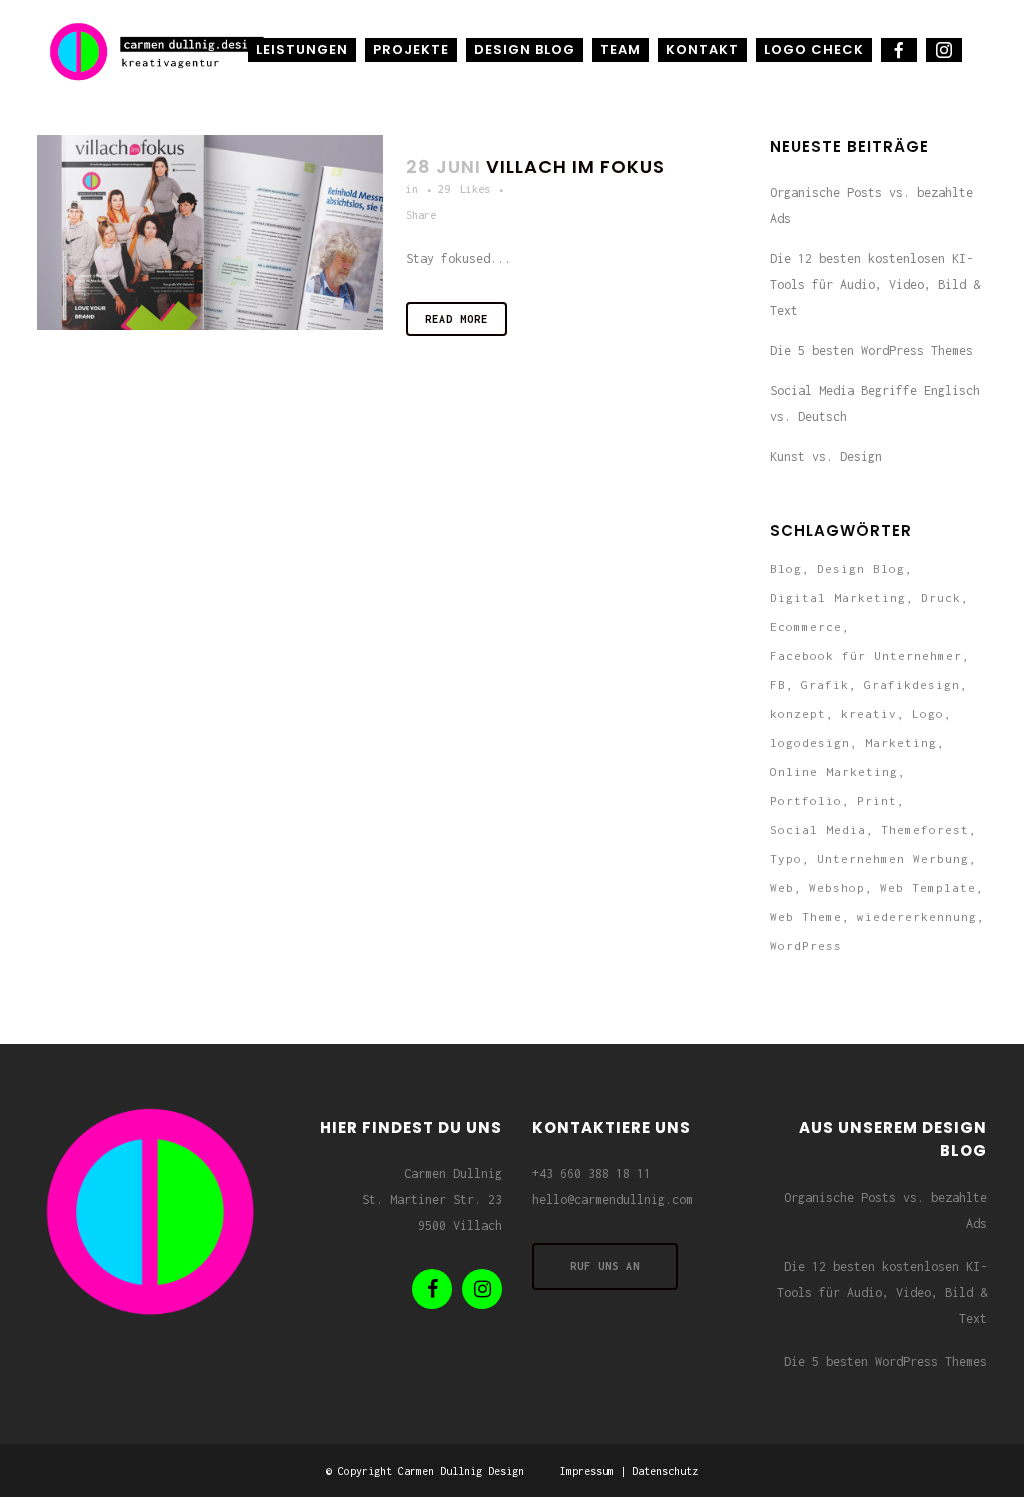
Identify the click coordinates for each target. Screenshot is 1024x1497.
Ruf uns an (605, 1266)
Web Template (928, 887)
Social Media (818, 829)
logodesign (810, 742)
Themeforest (925, 829)
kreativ (869, 713)
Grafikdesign (912, 684)
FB (778, 684)
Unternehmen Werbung (893, 858)
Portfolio (806, 800)
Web (782, 887)
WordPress (806, 945)
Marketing (901, 742)
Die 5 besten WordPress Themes (871, 350)
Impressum (587, 1471)
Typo (786, 858)
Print (877, 800)
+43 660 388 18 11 (591, 1173)
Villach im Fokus (575, 166)
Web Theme (806, 916)
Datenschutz (665, 1471)
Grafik (825, 684)
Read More (456, 319)
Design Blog (861, 568)
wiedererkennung (917, 916)
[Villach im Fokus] (210, 232)
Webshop (837, 887)
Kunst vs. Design (826, 456)
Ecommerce (806, 626)
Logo (928, 713)
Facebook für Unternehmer (866, 655)
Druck (941, 597)
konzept (798, 713)
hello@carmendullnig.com (612, 1199)
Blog (786, 568)
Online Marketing (834, 771)
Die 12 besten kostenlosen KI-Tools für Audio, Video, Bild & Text (875, 284)
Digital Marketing (838, 597)
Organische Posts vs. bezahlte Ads (885, 1210)
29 (464, 189)
